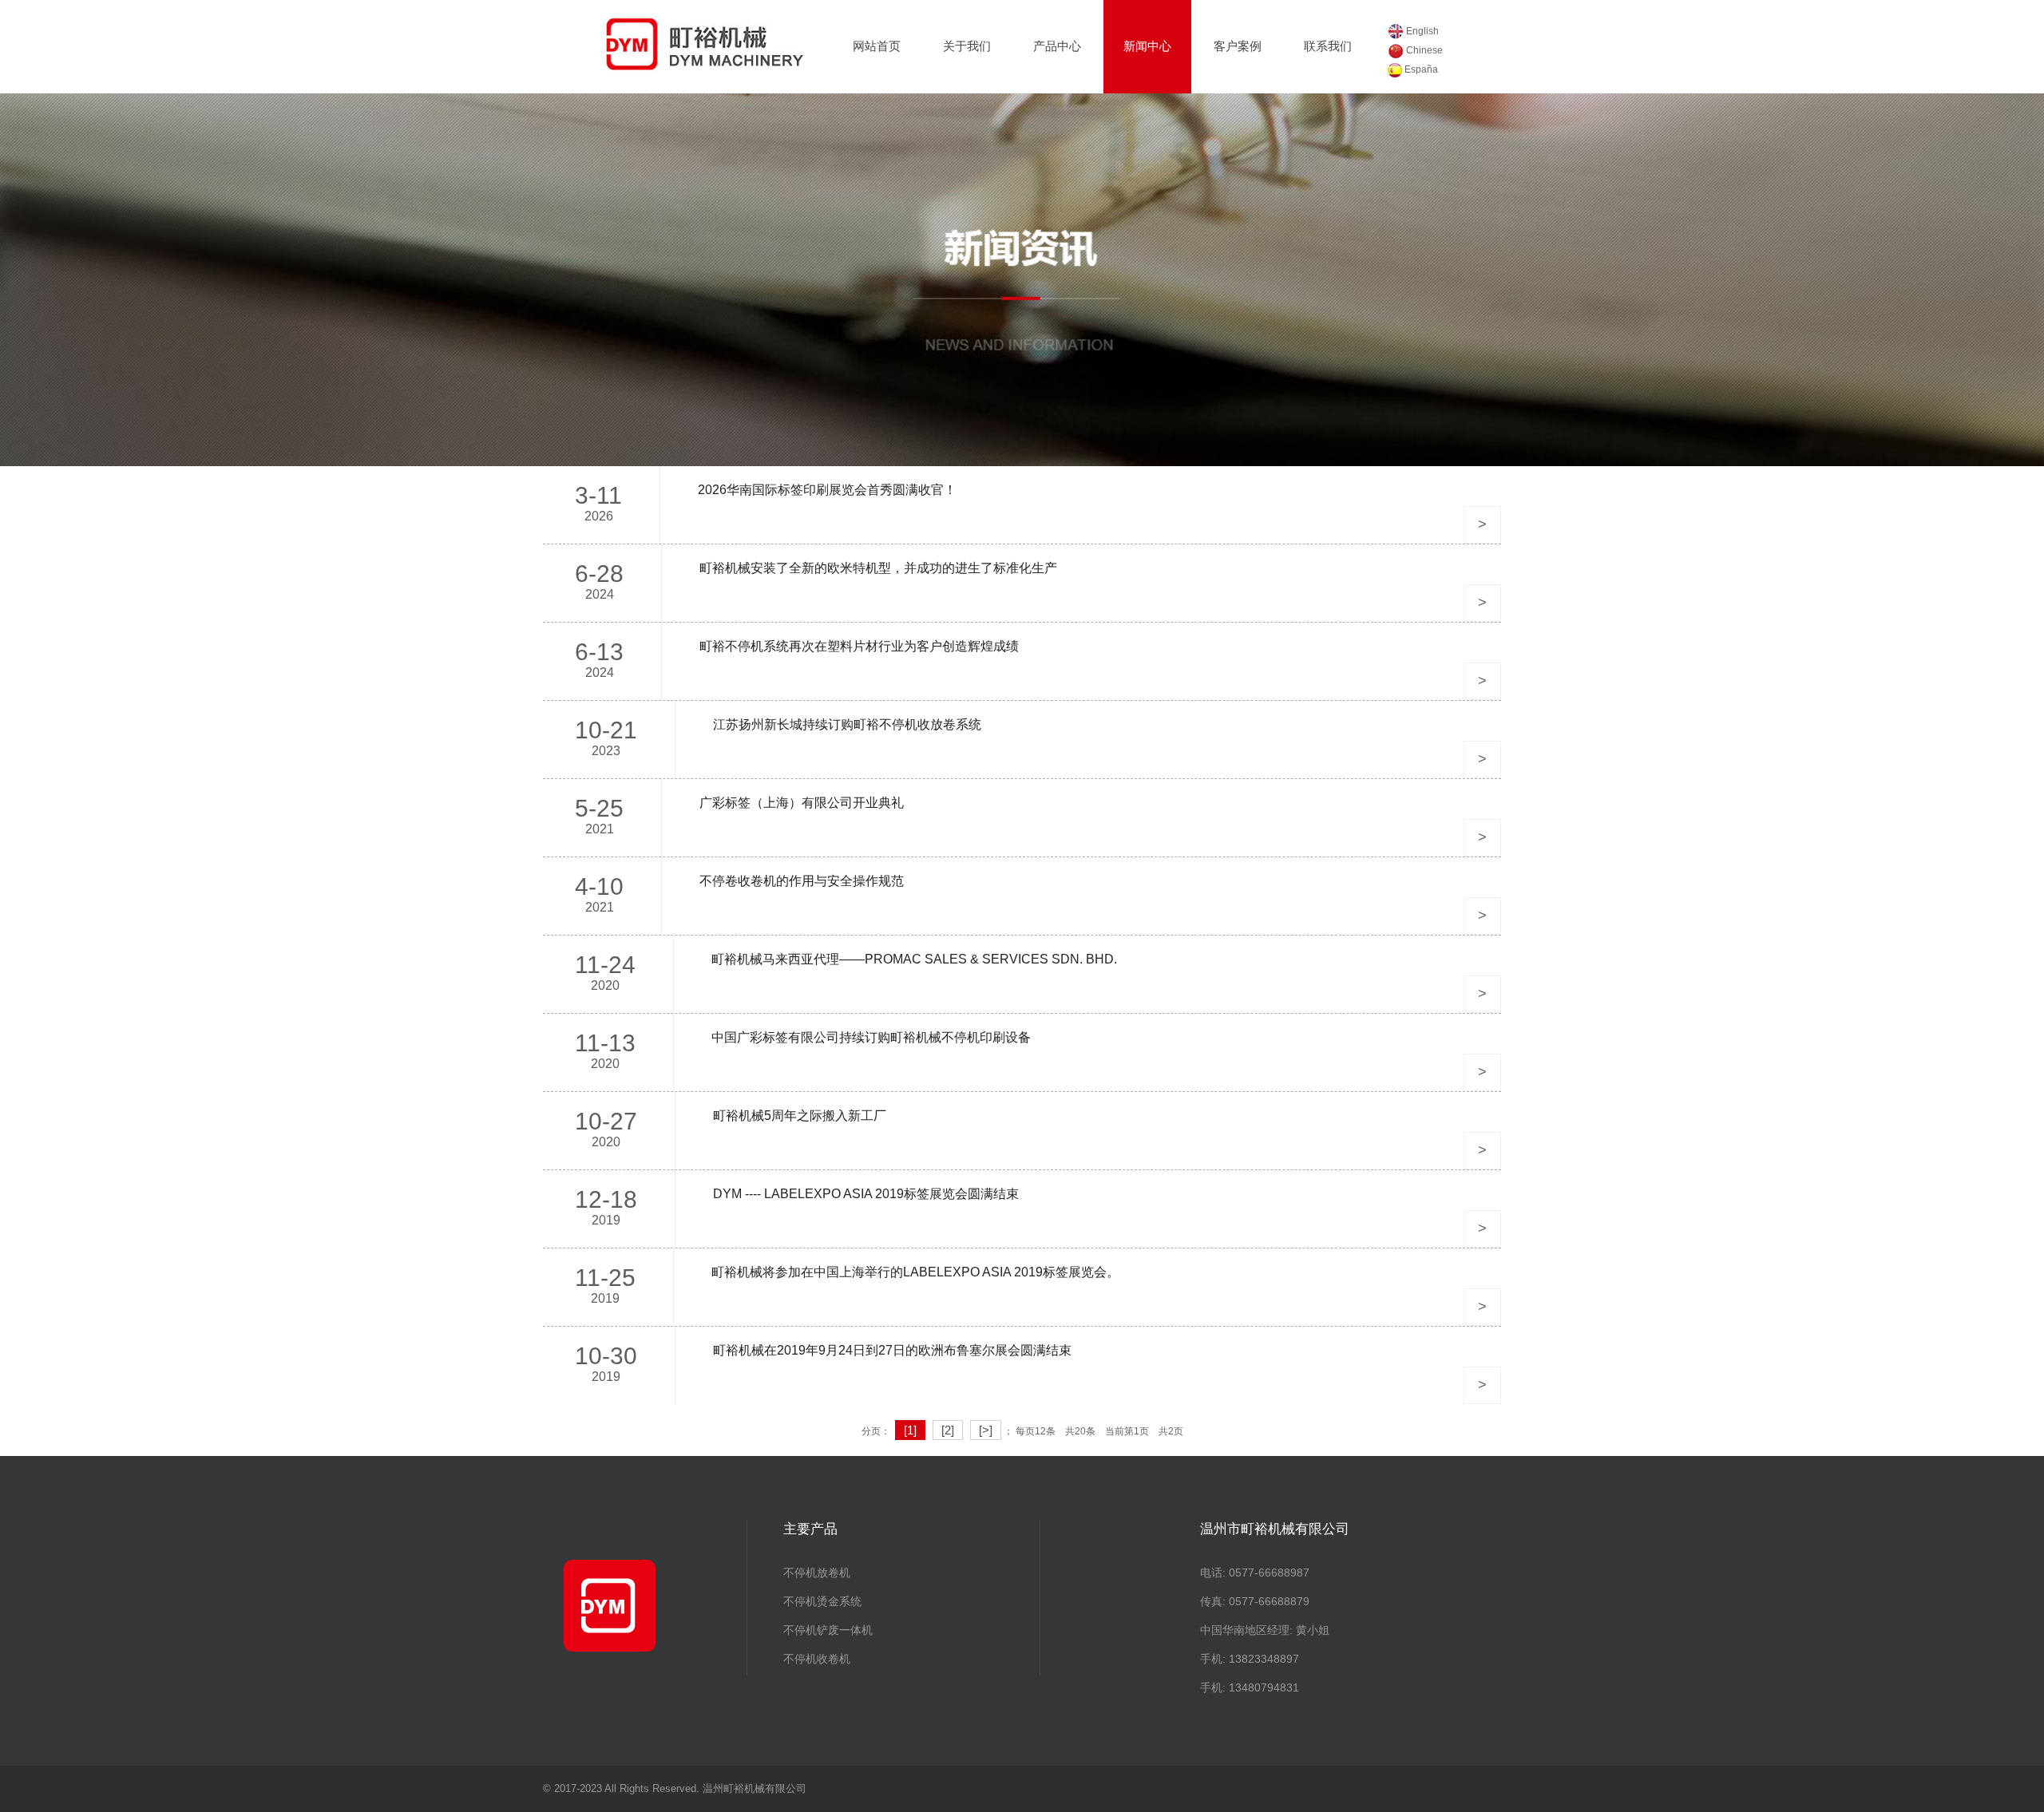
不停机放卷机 (817, 1573)
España (1420, 69)
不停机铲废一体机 (828, 1630)
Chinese (1423, 50)
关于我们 (967, 46)
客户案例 (1238, 46)
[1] (910, 1430)
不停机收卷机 (817, 1659)
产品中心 (1057, 46)
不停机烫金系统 (822, 1601)
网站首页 (877, 46)
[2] (948, 1430)
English (1421, 31)
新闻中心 (1147, 46)
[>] (986, 1430)
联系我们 (1328, 46)
